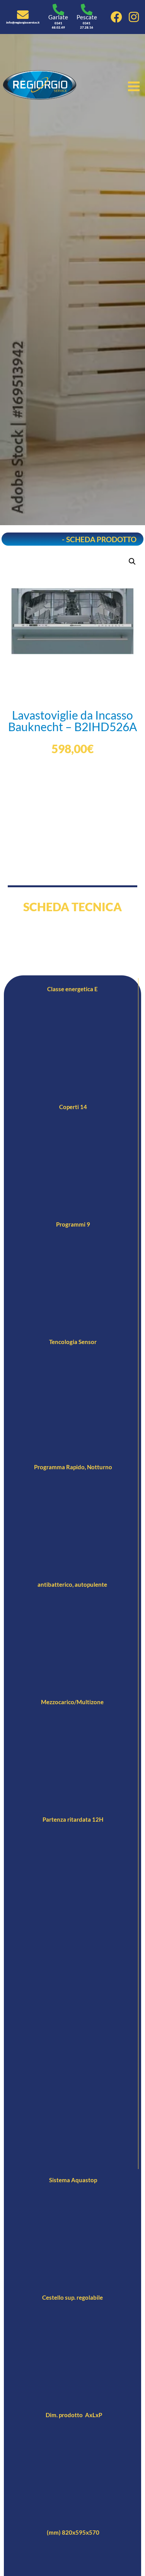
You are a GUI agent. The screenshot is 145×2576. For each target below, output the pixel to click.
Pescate (87, 17)
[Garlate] (58, 10)
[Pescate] (87, 10)
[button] (132, 561)
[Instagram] (134, 17)
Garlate (58, 17)
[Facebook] (116, 17)
